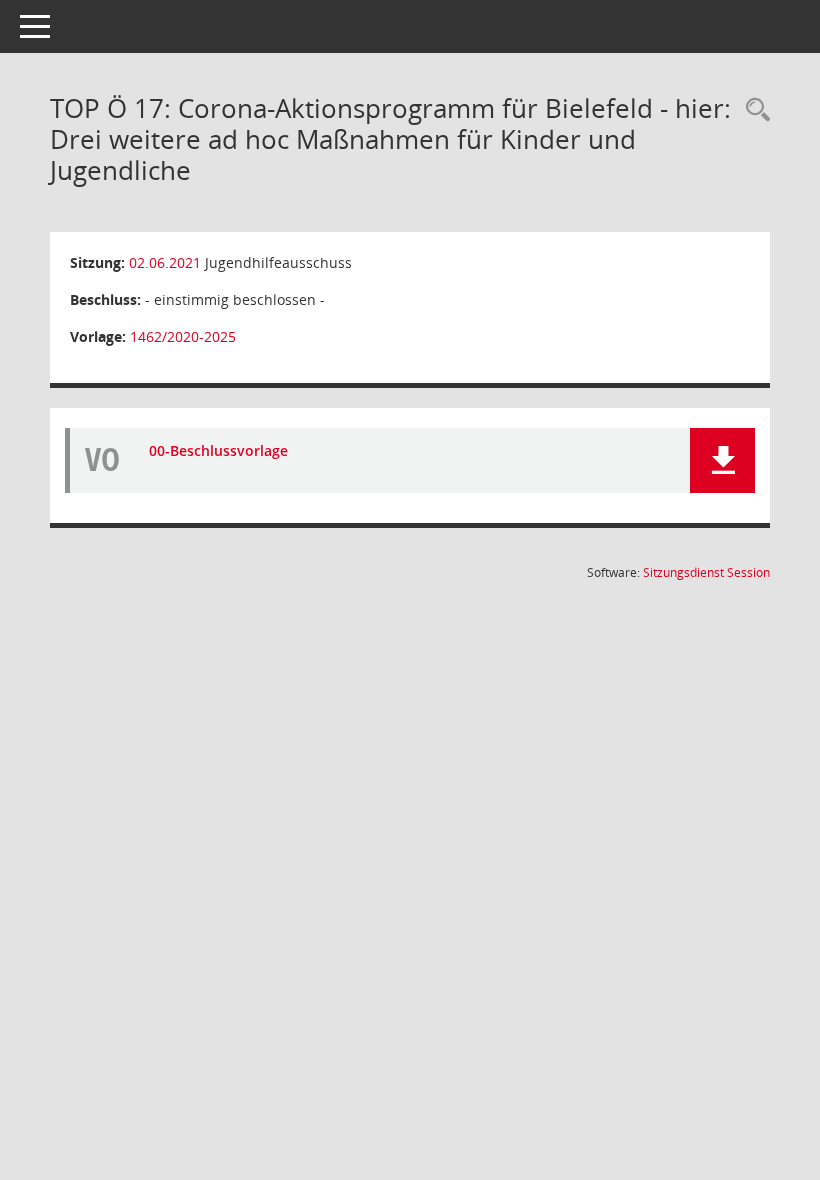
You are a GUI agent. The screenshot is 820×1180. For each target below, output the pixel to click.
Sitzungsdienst (706, 572)
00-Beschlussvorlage (218, 450)
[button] (722, 460)
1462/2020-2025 (183, 336)
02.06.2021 (165, 262)
